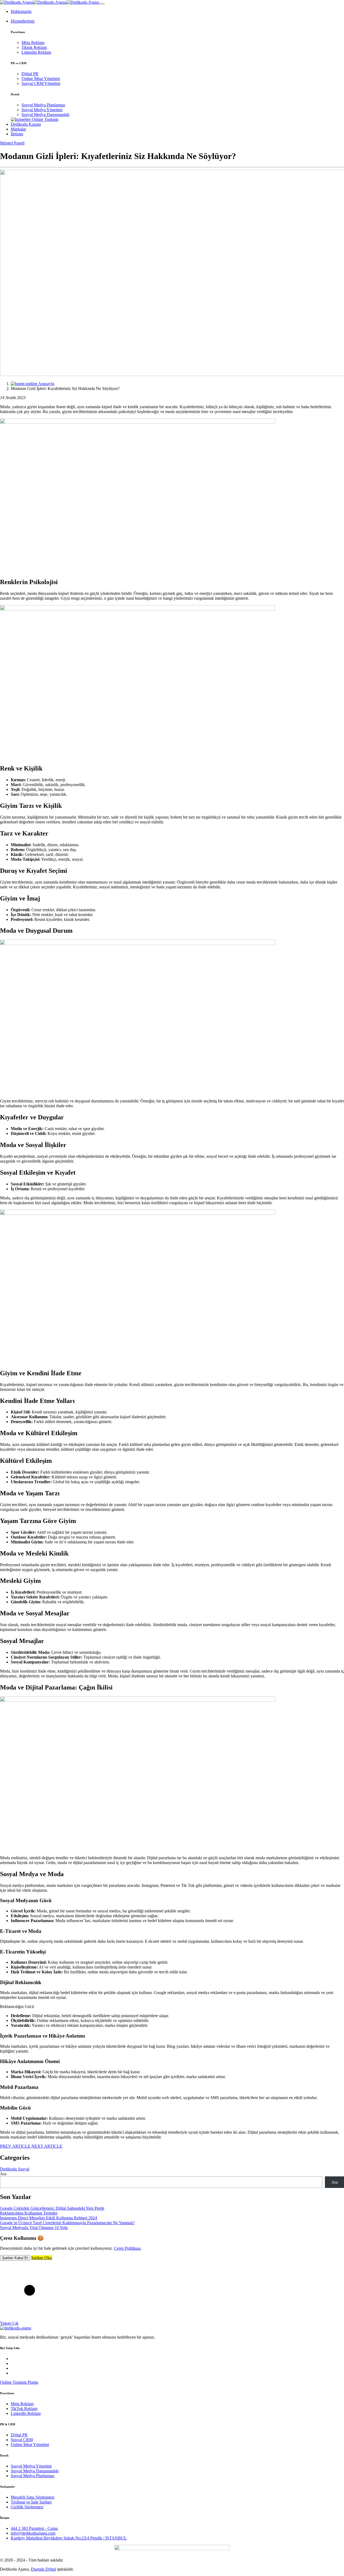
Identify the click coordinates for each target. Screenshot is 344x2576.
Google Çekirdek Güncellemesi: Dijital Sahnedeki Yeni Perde (52, 2208)
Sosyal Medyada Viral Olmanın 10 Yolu (34, 2228)
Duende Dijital (43, 2569)
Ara (3, 2174)
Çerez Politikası (127, 2248)
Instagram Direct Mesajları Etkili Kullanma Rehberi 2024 (49, 2218)
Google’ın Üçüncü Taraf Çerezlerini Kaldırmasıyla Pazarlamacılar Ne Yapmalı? (67, 2223)
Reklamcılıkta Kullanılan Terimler (29, 2213)
